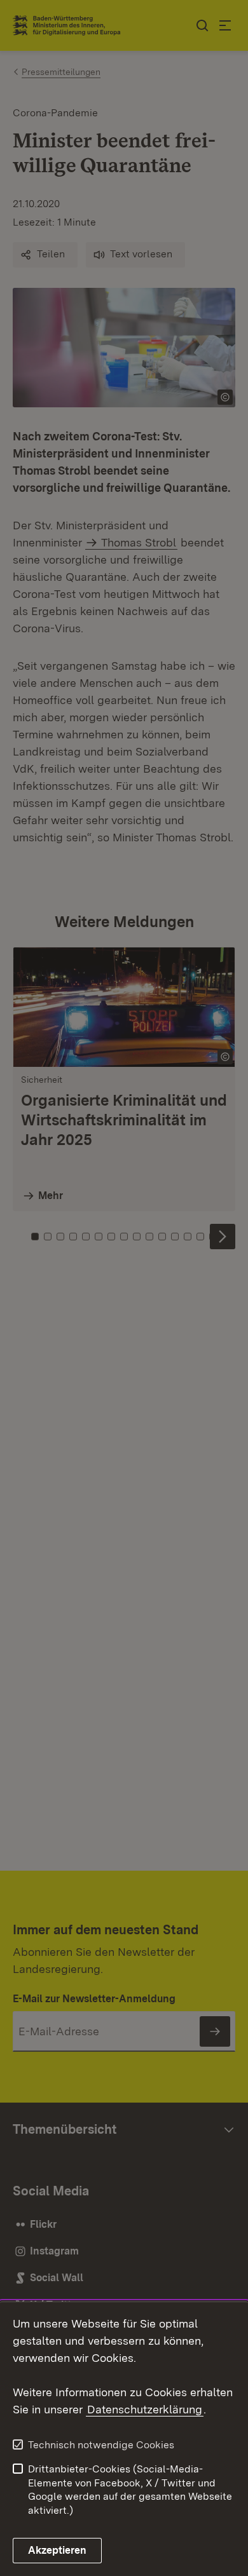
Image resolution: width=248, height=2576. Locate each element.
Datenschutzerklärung (145, 2409)
